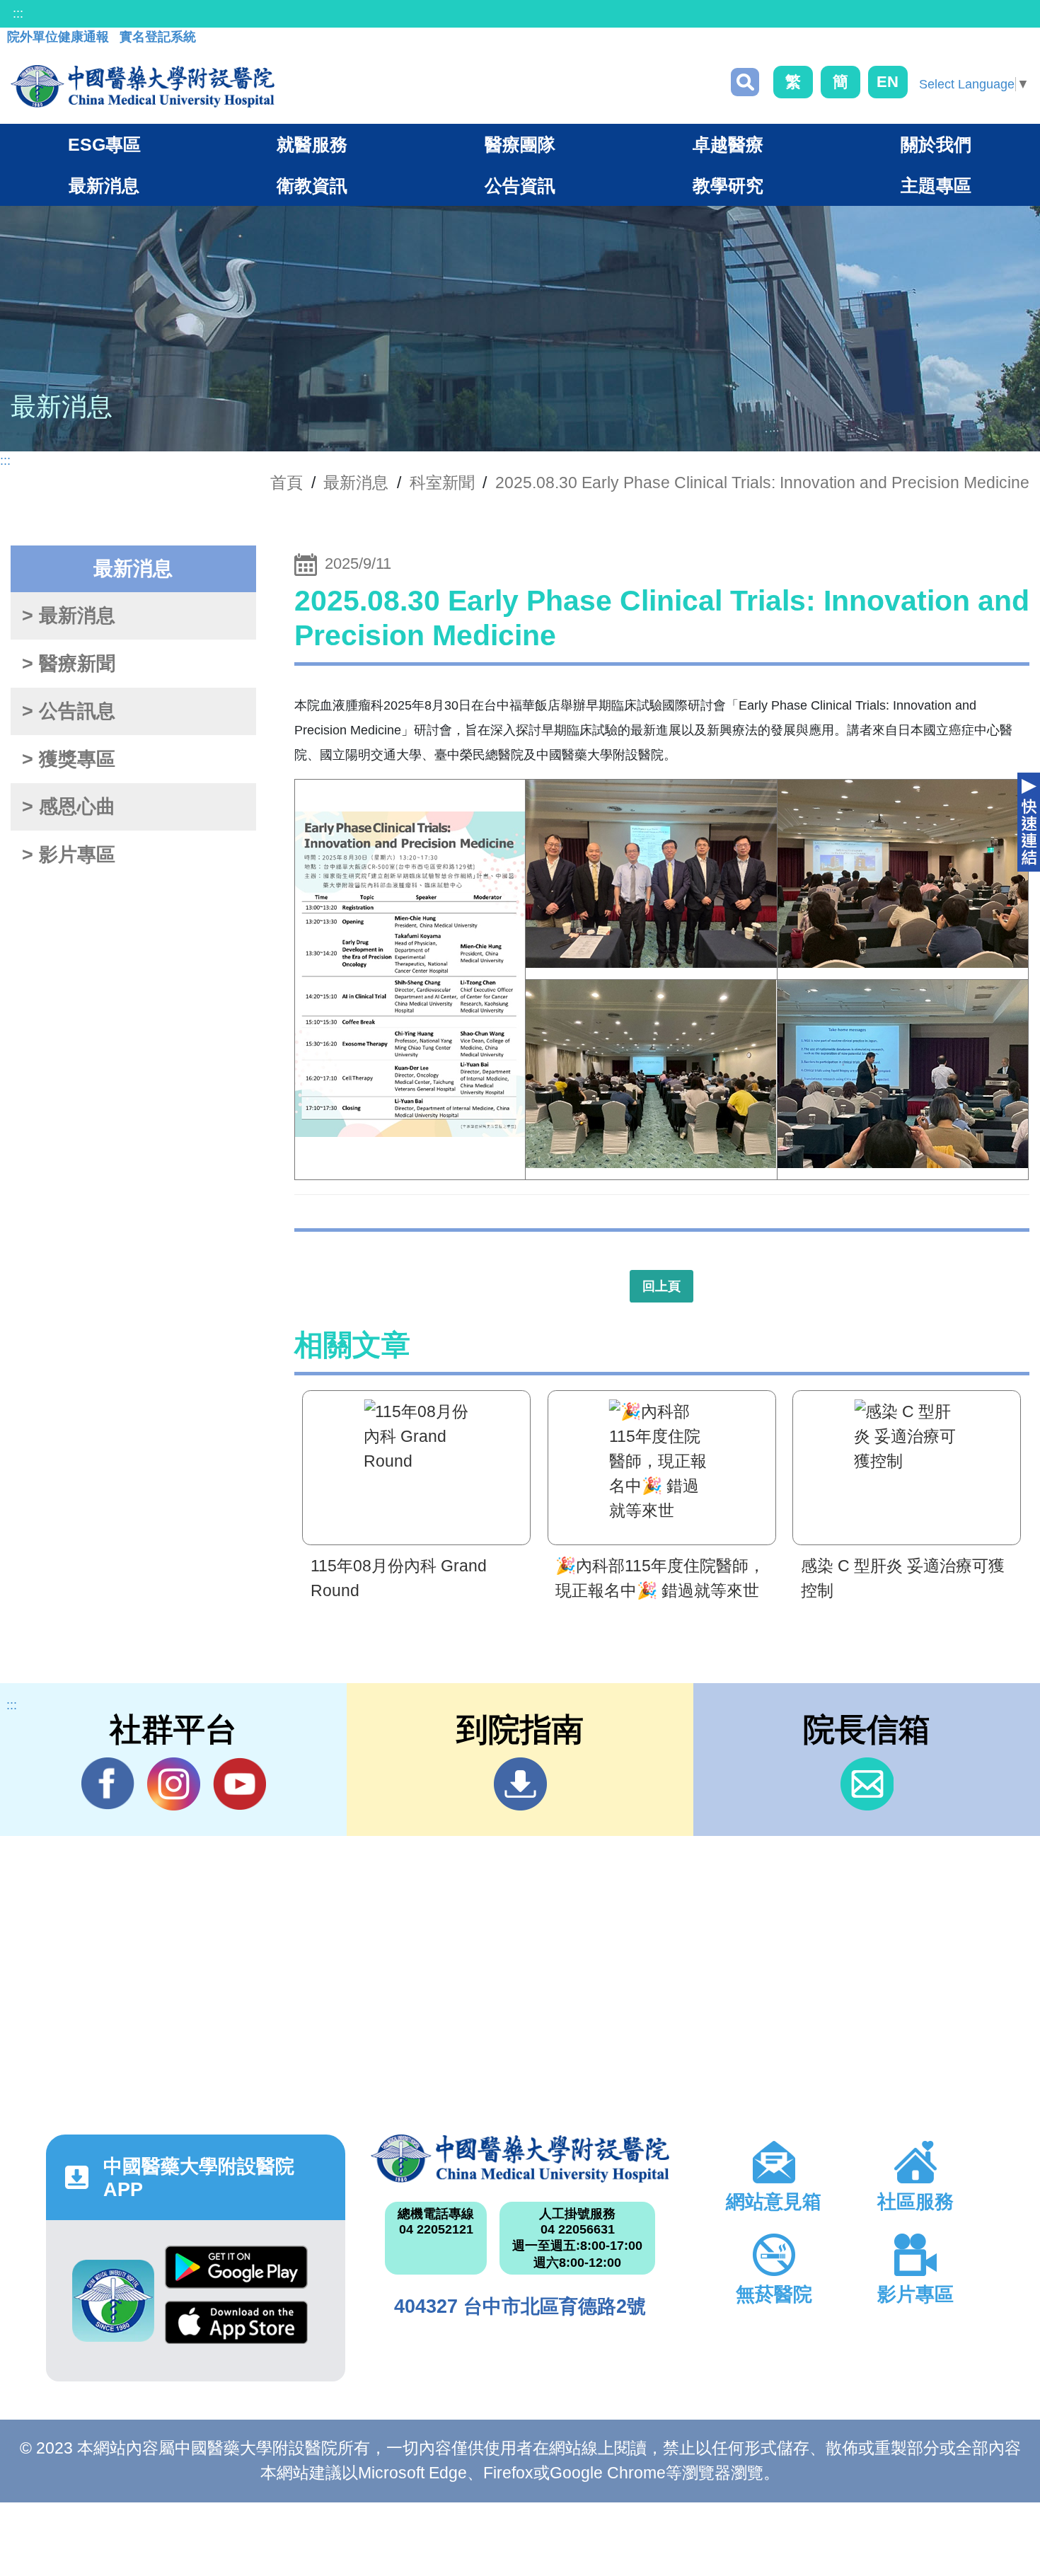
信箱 (867, 1784)
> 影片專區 (69, 855)
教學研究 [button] (728, 185)
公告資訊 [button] (520, 185)
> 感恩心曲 (69, 807)
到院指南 (520, 1784)
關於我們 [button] (936, 144)
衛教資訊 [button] (312, 185)
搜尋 (745, 82)
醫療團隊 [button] (520, 144)
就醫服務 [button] (312, 144)
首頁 (287, 483)
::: (18, 13)
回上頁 (661, 1286)
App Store (236, 2328)
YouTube (239, 1784)
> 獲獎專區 (69, 759)
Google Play (236, 2273)
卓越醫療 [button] (728, 144)
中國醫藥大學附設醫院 (520, 2159)
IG (174, 1784)
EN (888, 82)
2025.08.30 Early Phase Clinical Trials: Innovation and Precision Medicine (762, 483)
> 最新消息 (69, 616)
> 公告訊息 (69, 711)
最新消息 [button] (104, 185)
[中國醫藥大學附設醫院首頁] (143, 86)
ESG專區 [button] (104, 144)
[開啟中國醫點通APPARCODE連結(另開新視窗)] (113, 2301)
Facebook (108, 1784)
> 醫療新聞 (69, 664)
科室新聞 (442, 483)
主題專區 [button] (936, 185)
